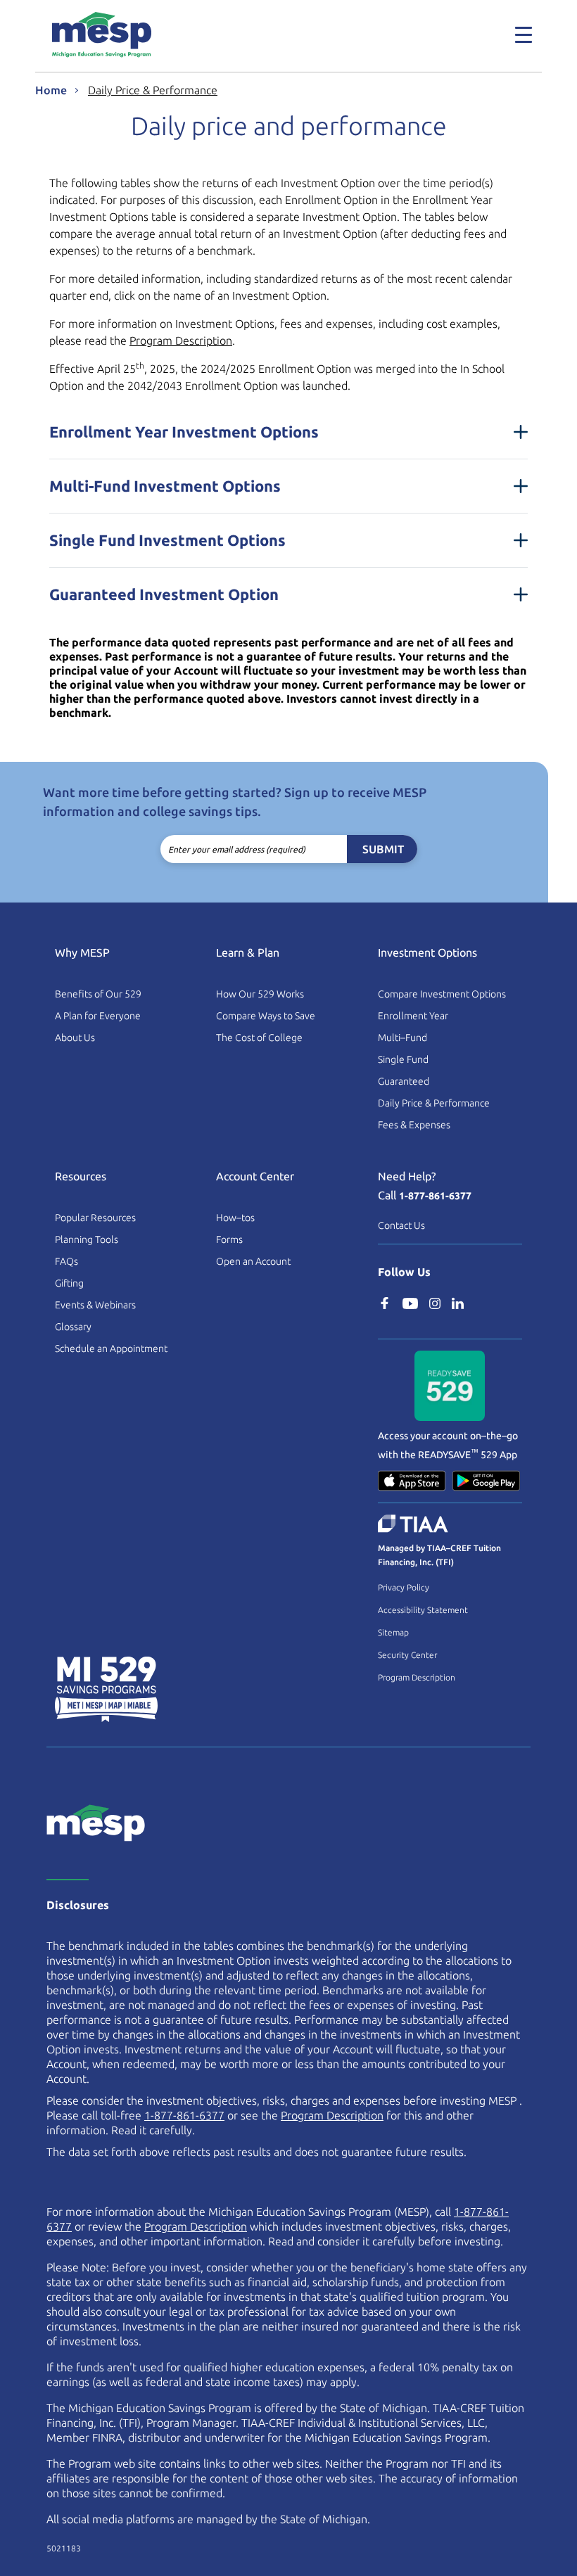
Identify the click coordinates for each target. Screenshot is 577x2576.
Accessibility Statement (423, 1610)
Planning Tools (87, 1239)
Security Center (407, 1655)
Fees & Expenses (414, 1125)
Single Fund (403, 1059)
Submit (383, 849)
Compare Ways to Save (266, 1016)
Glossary (73, 1327)
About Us (75, 1038)
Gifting (69, 1283)
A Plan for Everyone (98, 1016)
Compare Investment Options (442, 994)
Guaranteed (404, 1081)
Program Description (181, 340)
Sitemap (393, 1632)
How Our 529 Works (260, 994)
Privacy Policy (404, 1587)
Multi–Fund (402, 1038)
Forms (229, 1239)
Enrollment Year (413, 1016)
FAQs (66, 1261)
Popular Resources (95, 1218)
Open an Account (253, 1261)
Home (51, 90)
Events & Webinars (95, 1305)
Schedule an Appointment (111, 1348)
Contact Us (401, 1225)
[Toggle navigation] (515, 34)
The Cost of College (259, 1038)
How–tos (235, 1218)
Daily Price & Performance (153, 90)
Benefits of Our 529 (98, 994)
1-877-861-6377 (435, 1196)
